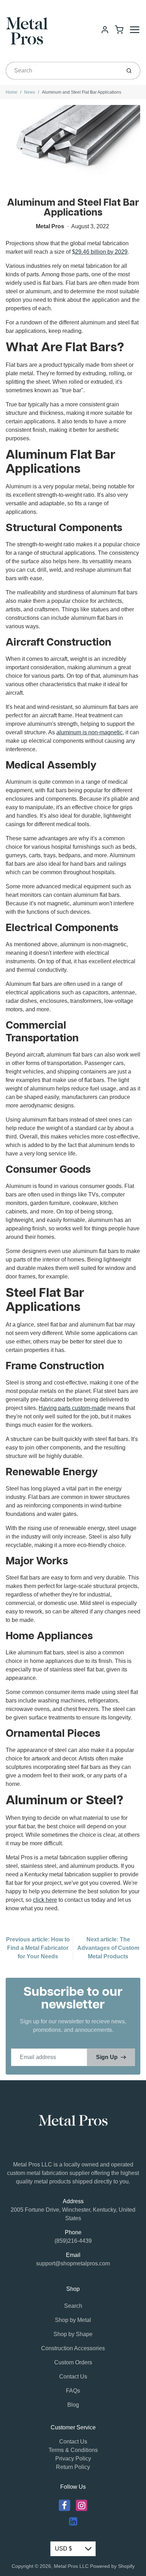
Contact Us (73, 2377)
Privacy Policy (73, 2459)
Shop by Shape (73, 2334)
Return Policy (73, 2467)
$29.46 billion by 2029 (100, 252)
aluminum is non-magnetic (89, 732)
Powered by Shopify (112, 2566)
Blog (73, 2405)
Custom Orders (73, 2362)
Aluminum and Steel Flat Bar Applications (82, 92)
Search (73, 2306)
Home (12, 92)
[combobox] (63, 71)
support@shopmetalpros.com (73, 2263)
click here (45, 1900)
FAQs (73, 2391)
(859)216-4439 (73, 2241)
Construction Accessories (73, 2348)
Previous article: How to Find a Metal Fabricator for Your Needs (38, 1948)
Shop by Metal (73, 2320)
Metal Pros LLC (71, 2566)
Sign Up (107, 2057)
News (30, 92)
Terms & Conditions (73, 2450)
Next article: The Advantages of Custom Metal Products (108, 1948)
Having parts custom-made (72, 1408)
